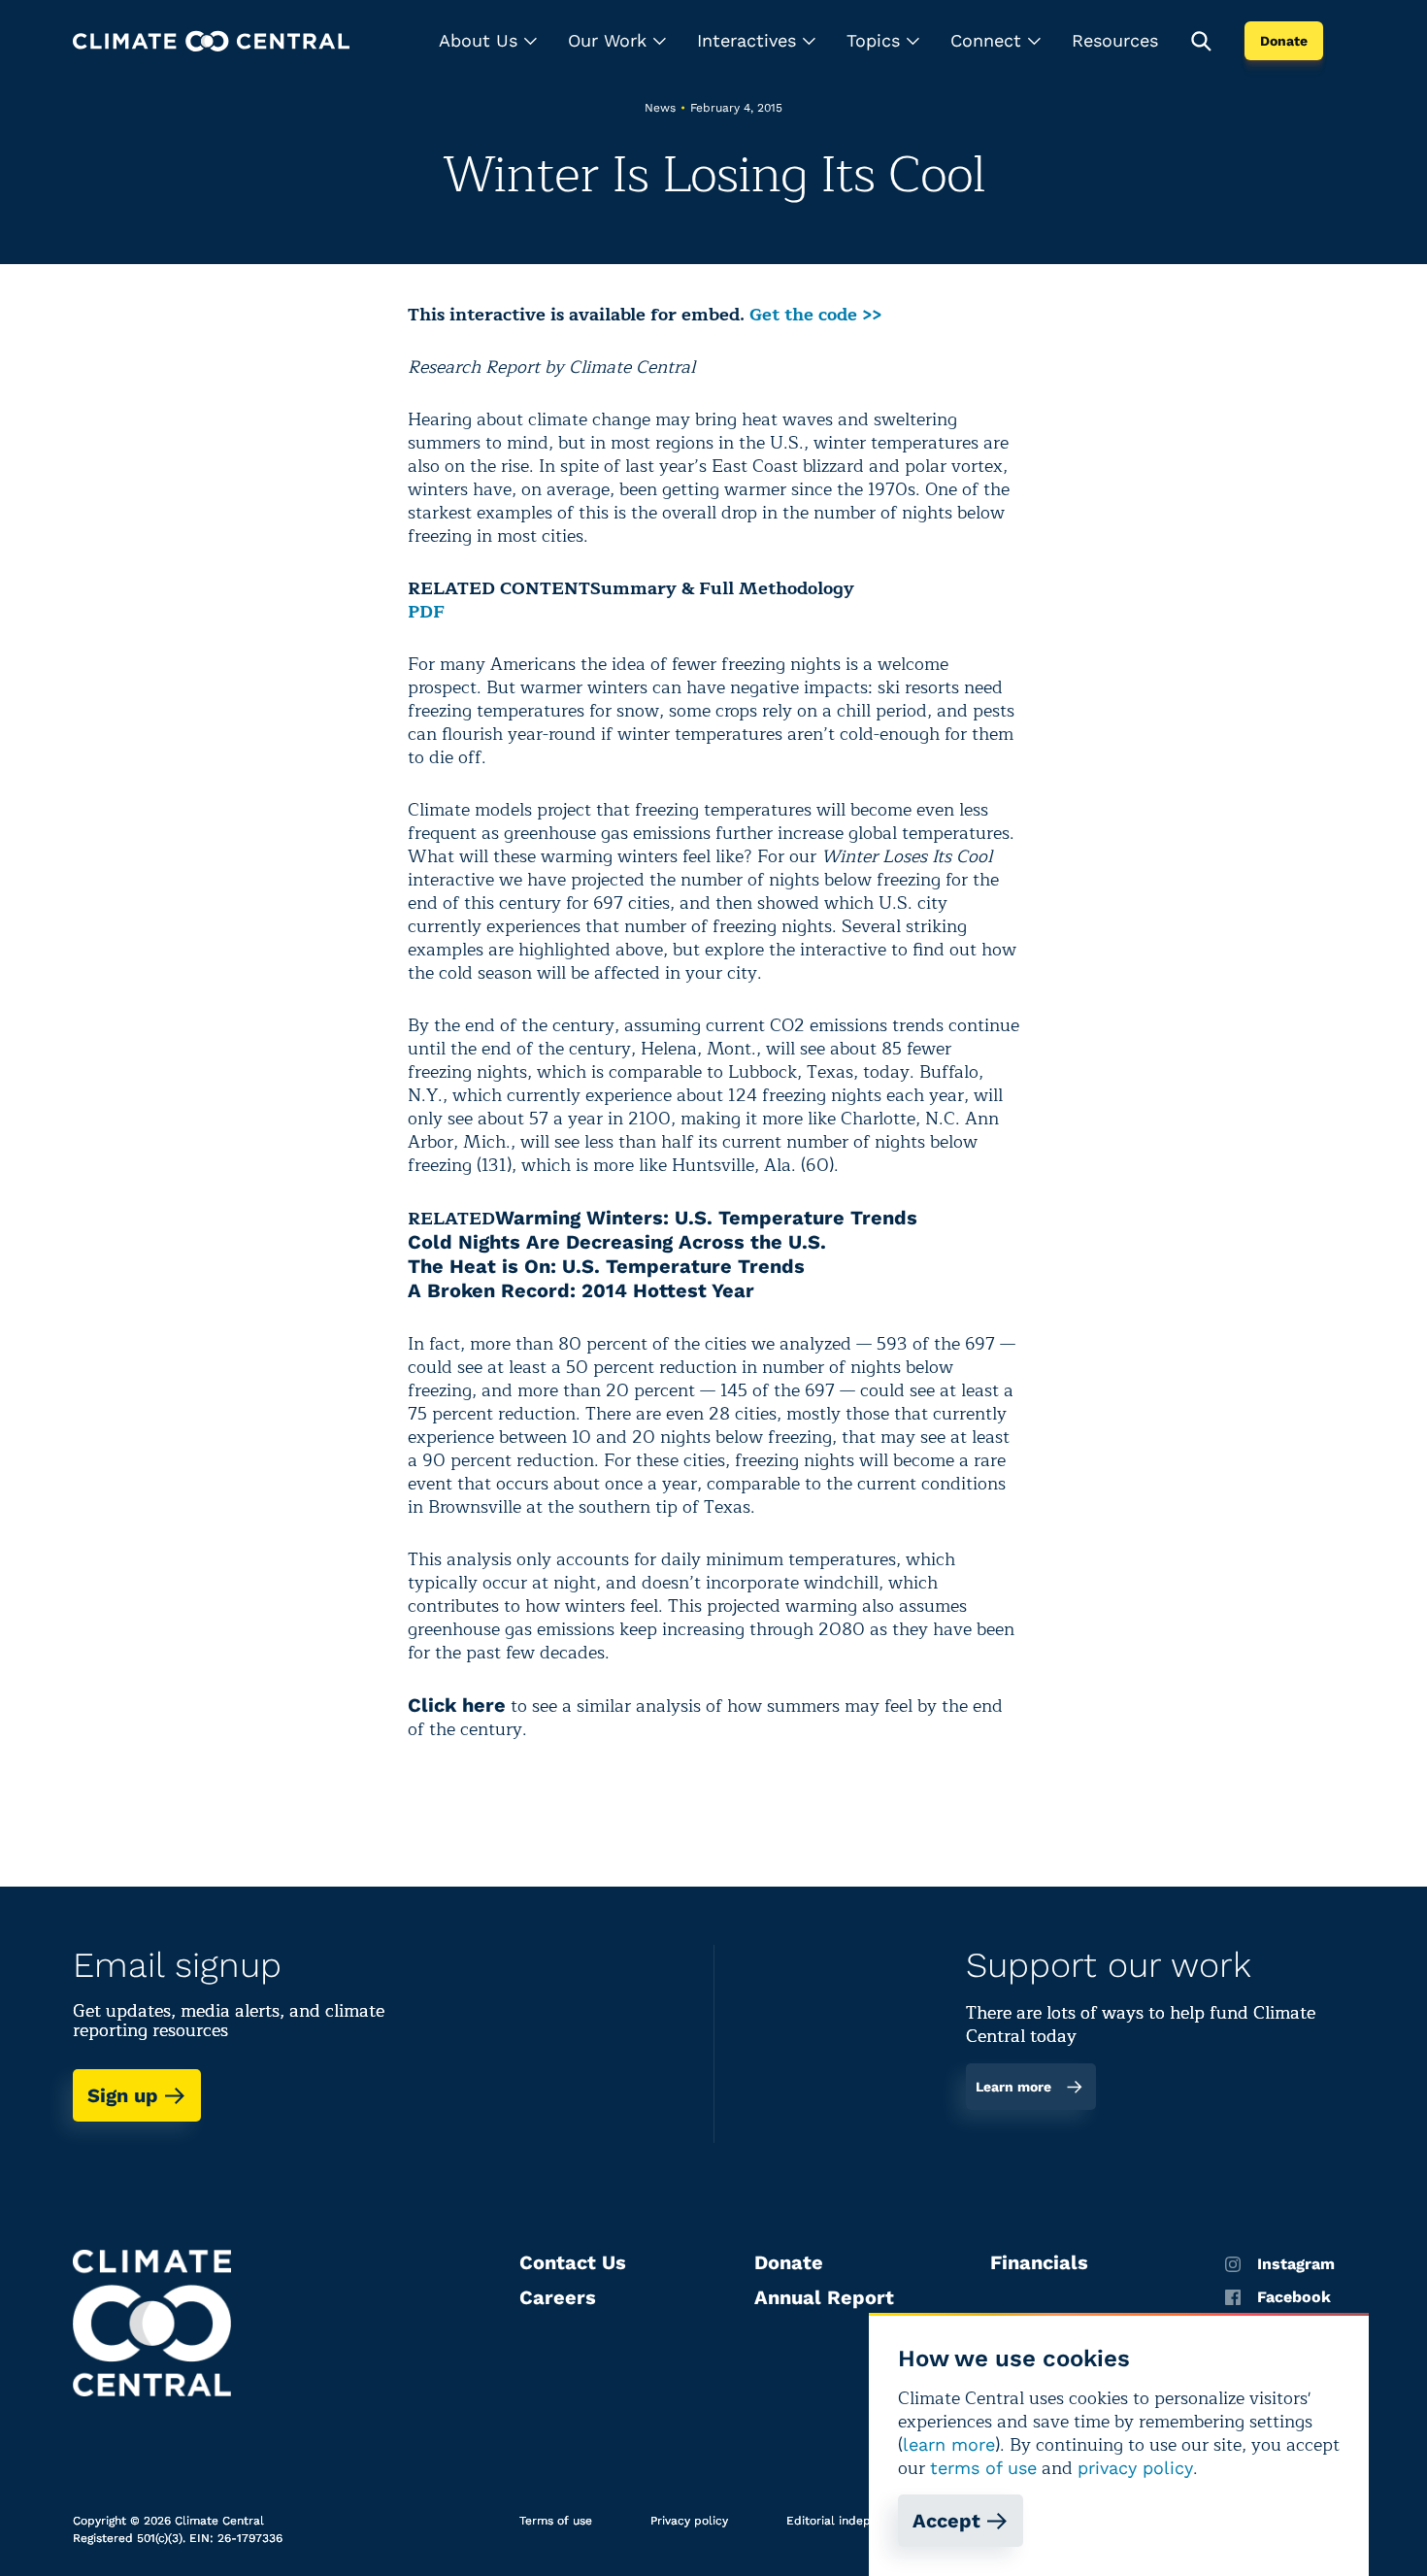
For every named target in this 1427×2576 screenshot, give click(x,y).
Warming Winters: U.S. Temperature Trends (706, 1218)
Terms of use (556, 2521)
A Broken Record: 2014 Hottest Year (581, 1290)
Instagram (1296, 2264)
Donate (1284, 41)
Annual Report (824, 2297)
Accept (946, 2521)
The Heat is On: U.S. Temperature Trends (606, 1266)
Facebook (1294, 2297)
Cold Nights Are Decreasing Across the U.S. (617, 1242)
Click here (457, 1705)
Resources (1115, 40)
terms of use (983, 2468)
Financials (1039, 2262)
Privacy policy (689, 2521)
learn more (949, 2444)
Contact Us (573, 2262)
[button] (488, 41)
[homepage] (211, 41)
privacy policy (1135, 2468)
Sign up (123, 2095)
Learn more (1013, 2087)
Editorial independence (853, 2521)
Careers (558, 2297)
